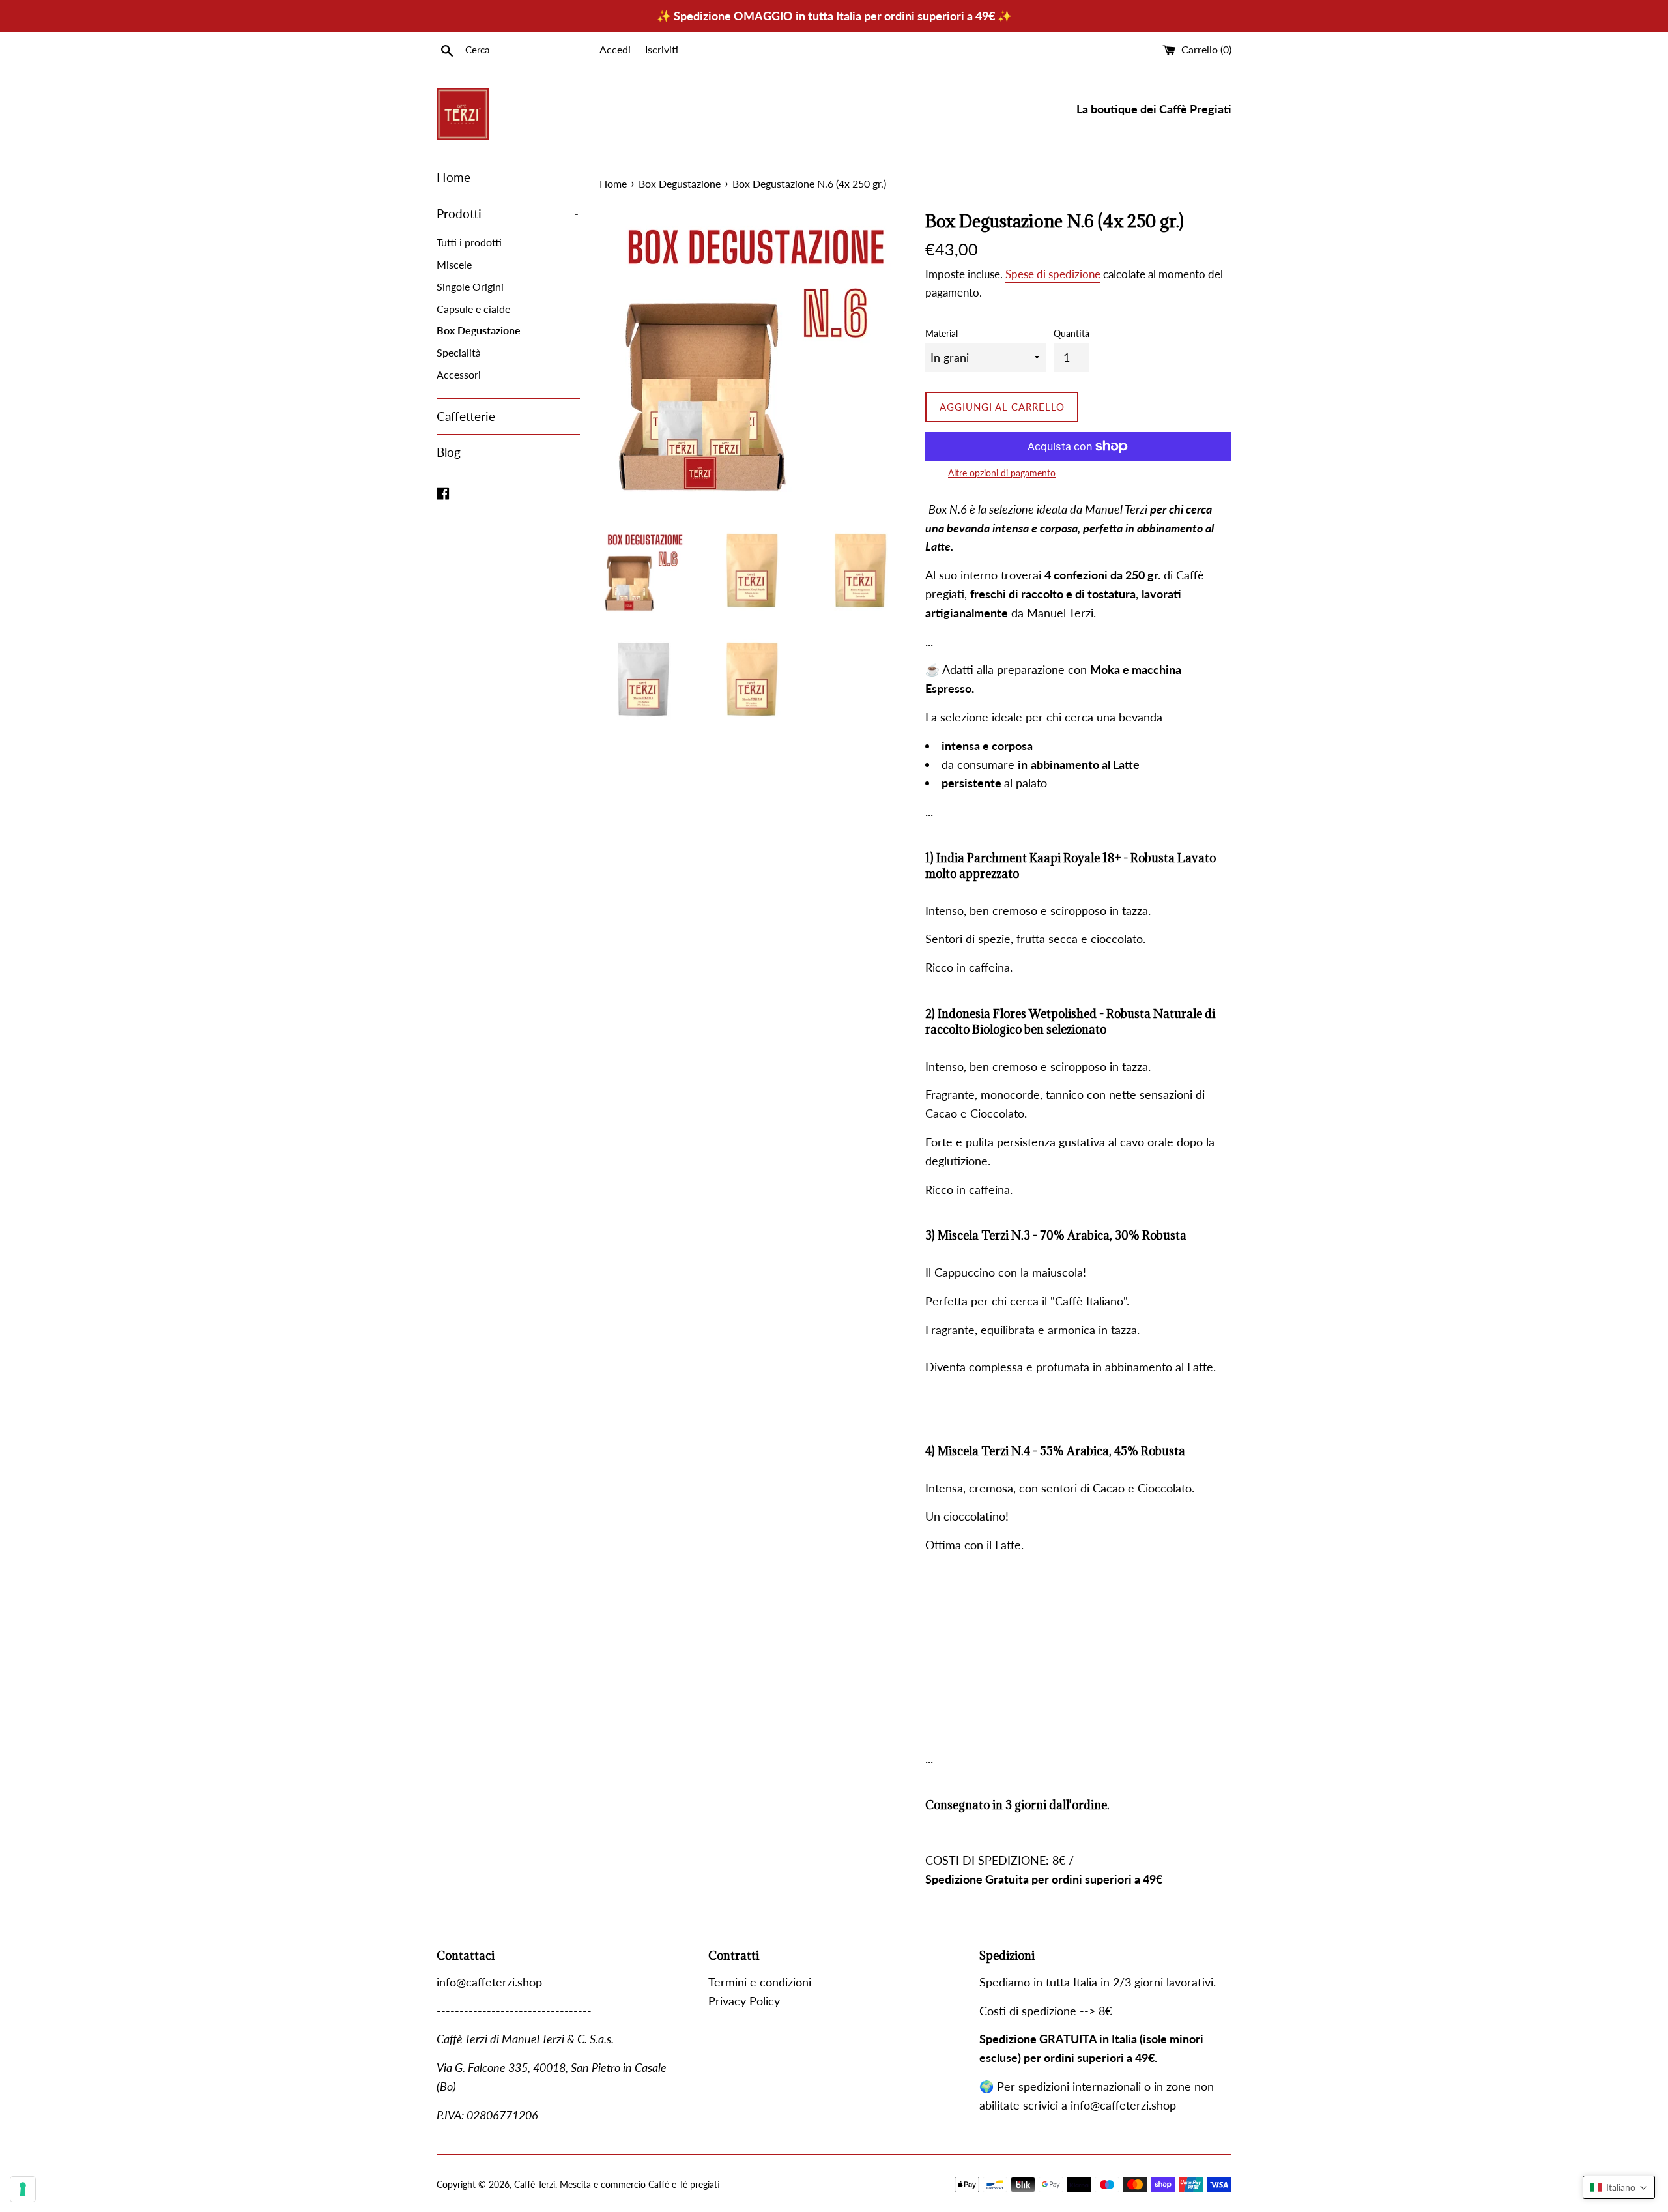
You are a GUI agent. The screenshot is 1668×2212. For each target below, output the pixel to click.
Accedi (615, 49)
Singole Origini (470, 286)
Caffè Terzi (535, 2184)
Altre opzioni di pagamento (1002, 473)
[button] (1619, 2187)
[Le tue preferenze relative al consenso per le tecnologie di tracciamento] (23, 2189)
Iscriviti (662, 49)
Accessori (459, 374)
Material (942, 333)
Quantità (1071, 333)
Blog (449, 452)
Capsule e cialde (473, 309)
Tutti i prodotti (469, 242)
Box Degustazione (479, 330)
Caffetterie (466, 416)
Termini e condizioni (760, 1982)
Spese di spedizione (1053, 274)
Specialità (459, 352)
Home (453, 177)
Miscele (454, 264)
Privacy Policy (744, 2001)
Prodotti (508, 213)
